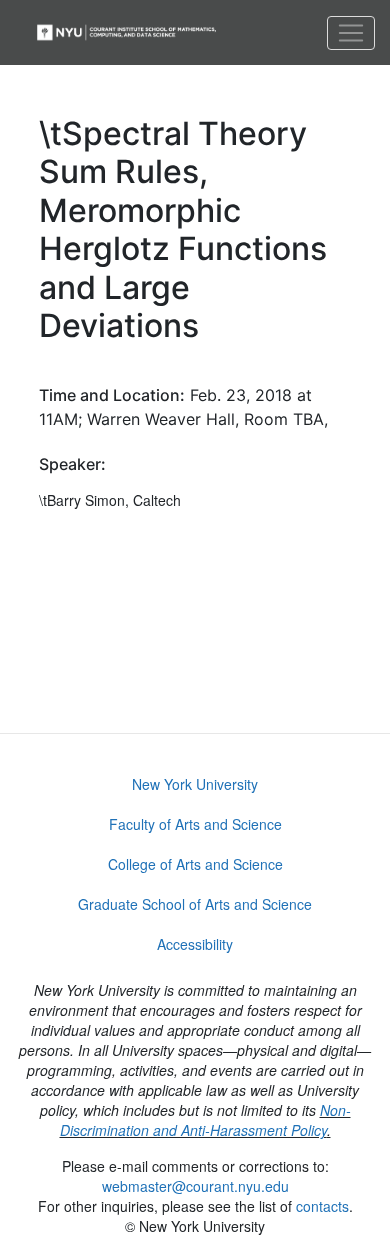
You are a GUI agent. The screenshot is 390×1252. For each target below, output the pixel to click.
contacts (322, 1206)
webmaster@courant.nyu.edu (195, 1186)
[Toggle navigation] (351, 33)
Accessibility (195, 944)
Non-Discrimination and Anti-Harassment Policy (205, 1120)
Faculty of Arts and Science (195, 824)
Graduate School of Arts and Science (195, 904)
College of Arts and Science (195, 864)
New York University (195, 784)
